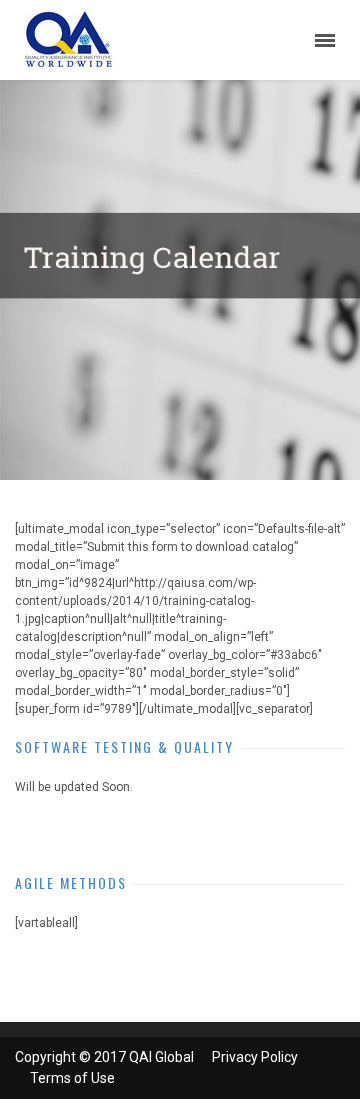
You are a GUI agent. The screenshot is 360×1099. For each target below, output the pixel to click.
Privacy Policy (255, 1057)
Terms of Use (72, 1078)
